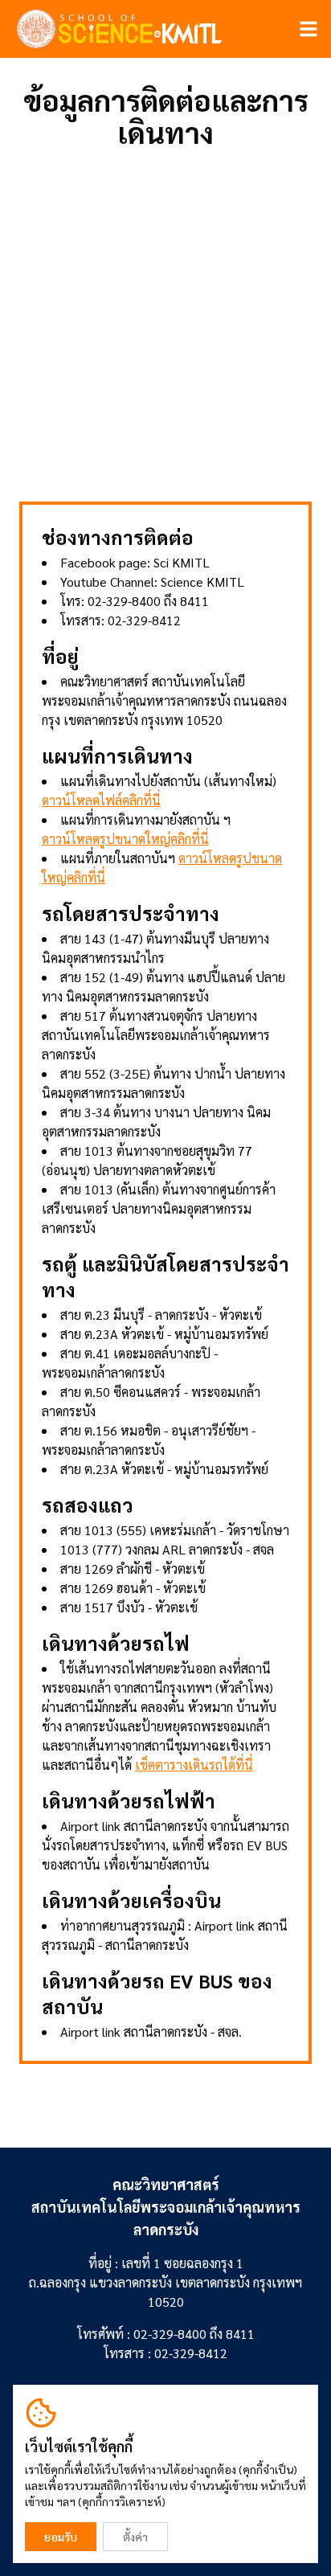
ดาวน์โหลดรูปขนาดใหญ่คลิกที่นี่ (125, 839)
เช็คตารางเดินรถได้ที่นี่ (194, 1765)
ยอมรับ (61, 2537)
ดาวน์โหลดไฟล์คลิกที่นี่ (101, 800)
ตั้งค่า (135, 2537)
